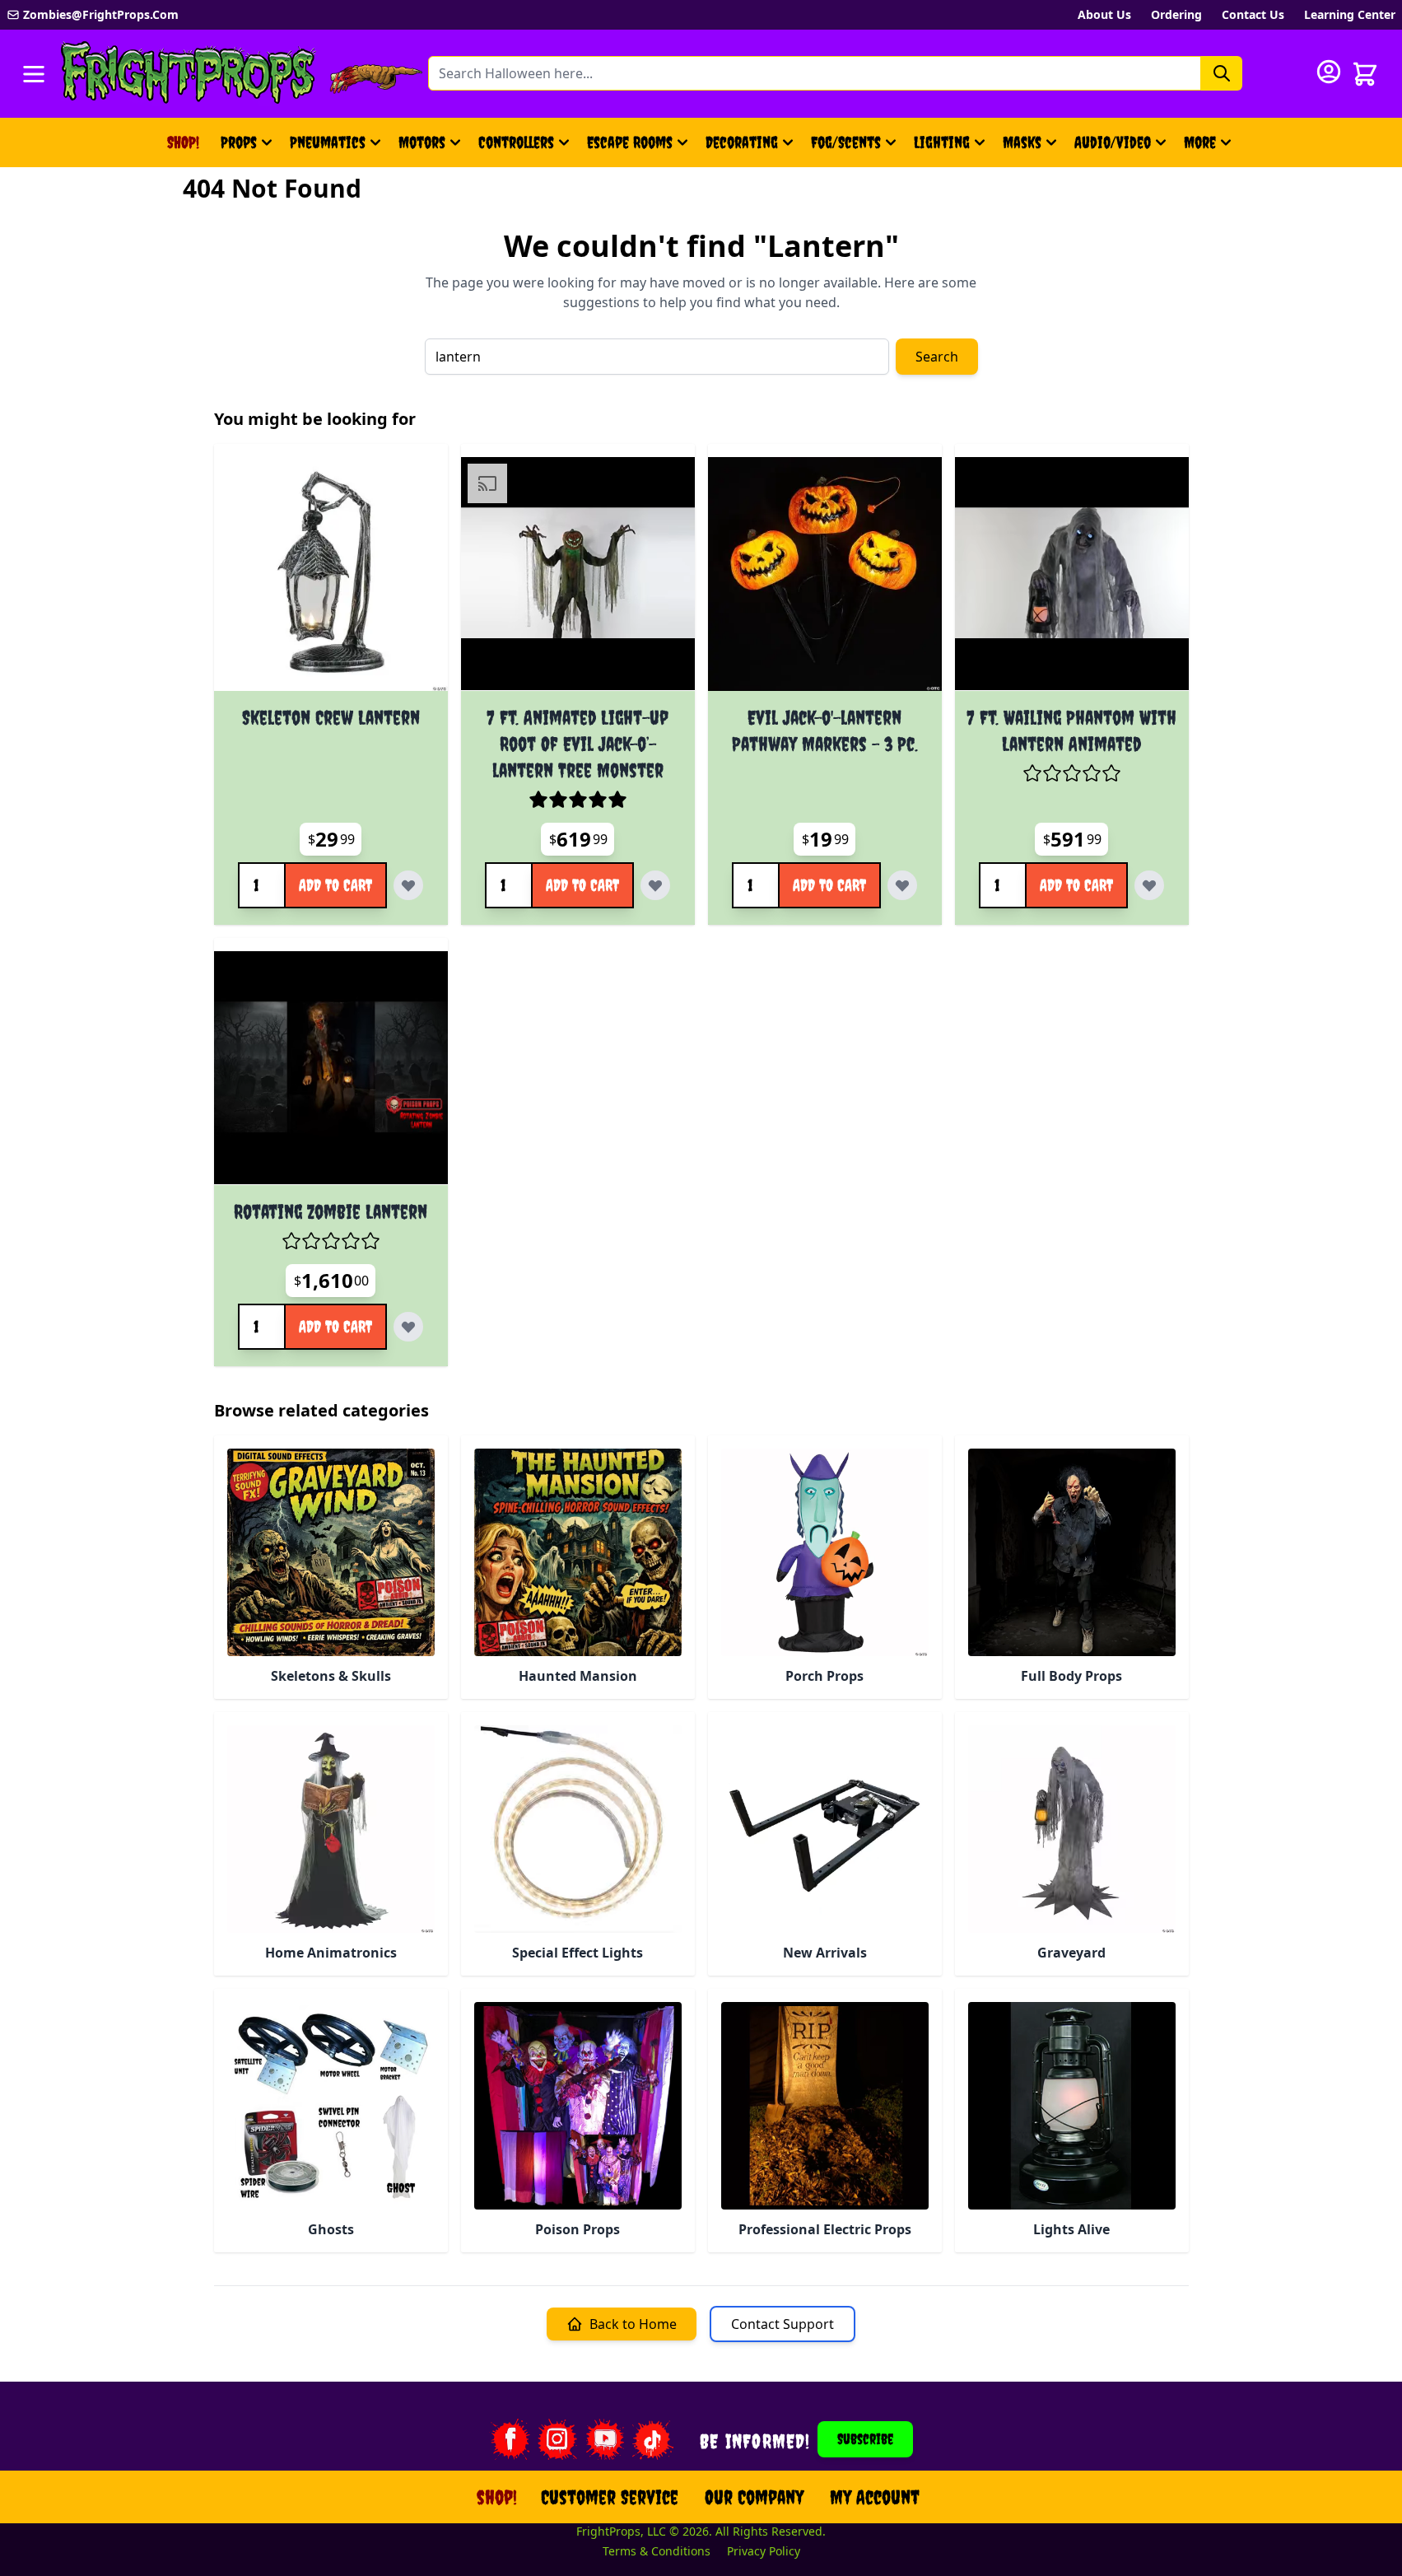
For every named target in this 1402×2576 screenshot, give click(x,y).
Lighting (942, 142)
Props (239, 142)
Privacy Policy (764, 2551)
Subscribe (865, 2439)
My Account (875, 2497)
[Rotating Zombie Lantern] (331, 1068)
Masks (1022, 142)
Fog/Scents (846, 142)
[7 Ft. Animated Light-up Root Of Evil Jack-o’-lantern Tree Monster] (578, 574)
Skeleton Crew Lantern (331, 717)
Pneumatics (328, 142)
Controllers (516, 142)
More (1210, 148)
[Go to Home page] (189, 74)
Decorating (742, 142)
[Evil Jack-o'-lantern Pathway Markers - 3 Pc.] (825, 574)
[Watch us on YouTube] (605, 2439)
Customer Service (610, 2497)
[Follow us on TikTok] (653, 2439)
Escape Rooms (630, 142)
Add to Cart (335, 885)
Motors (422, 142)
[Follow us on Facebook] (510, 2439)
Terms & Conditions (657, 2551)
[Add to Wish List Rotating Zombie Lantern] (408, 1327)
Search (937, 357)
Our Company (754, 2497)
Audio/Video (1113, 142)
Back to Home (633, 2324)
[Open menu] (34, 74)
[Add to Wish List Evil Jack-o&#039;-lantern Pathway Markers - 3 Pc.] (902, 885)
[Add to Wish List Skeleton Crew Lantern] (408, 885)
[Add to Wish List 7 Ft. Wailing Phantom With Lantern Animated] (1149, 885)
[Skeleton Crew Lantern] (331, 574)
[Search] (1222, 73)
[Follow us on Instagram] (557, 2439)
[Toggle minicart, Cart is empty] (1365, 74)
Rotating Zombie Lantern (331, 1211)
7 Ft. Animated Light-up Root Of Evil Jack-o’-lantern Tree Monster (578, 744)
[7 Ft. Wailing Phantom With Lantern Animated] (1072, 574)
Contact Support (783, 2324)
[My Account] (1329, 72)
